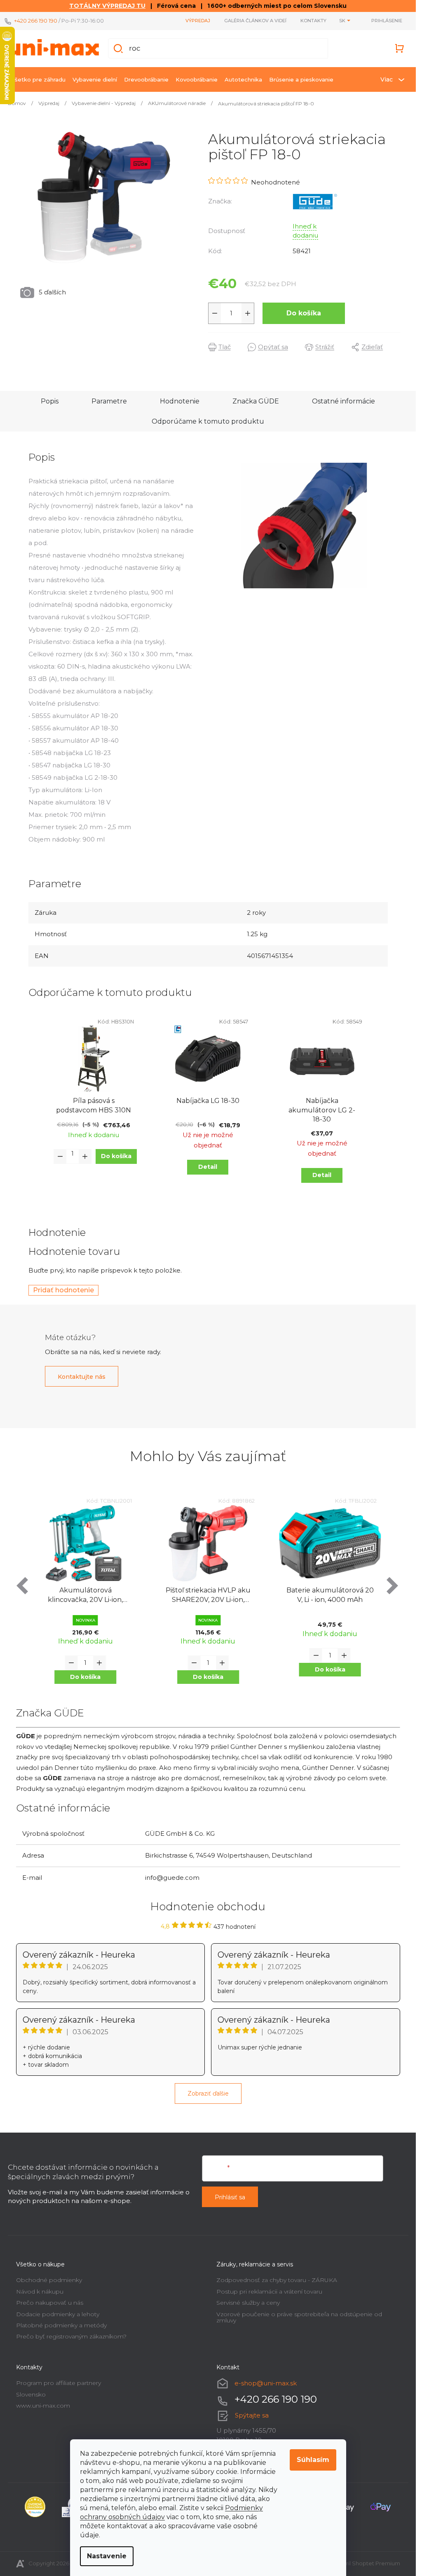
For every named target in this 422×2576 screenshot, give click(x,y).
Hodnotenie (180, 401)
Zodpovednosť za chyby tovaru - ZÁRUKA (277, 2280)
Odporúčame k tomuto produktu (208, 421)
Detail (208, 1167)
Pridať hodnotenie (63, 1290)
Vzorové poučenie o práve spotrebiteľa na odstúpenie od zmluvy (299, 2317)
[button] (86, 1677)
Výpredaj (198, 21)
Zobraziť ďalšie (208, 2093)
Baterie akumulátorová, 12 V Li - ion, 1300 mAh (330, 1595)
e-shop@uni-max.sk (266, 2383)
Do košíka (304, 313)
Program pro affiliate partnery (59, 2383)
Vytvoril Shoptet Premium (366, 2563)
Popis (50, 401)
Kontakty (313, 21)
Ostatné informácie (343, 401)
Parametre (109, 401)
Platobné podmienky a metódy (61, 2325)
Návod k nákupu (40, 2292)
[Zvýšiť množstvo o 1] (248, 313)
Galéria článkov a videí (255, 21)
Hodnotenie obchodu (208, 1907)
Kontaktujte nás (82, 1377)
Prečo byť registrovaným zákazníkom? (71, 2336)
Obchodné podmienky (49, 2280)
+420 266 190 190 (36, 21)
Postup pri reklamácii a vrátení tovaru (269, 2292)
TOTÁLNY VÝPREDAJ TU (107, 6)
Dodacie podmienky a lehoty (58, 2314)
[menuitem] (38, 79)
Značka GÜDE (256, 401)
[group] (86, 1597)
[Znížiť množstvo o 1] (215, 313)
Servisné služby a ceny (248, 2303)
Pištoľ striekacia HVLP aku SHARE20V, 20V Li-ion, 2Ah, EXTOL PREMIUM (86, 1596)
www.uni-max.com (43, 2406)
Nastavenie (107, 2556)
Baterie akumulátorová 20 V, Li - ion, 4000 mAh (208, 1595)
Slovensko (31, 2394)
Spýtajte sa (252, 2415)
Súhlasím (313, 2460)
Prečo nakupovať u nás (50, 2303)
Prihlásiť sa (230, 2197)
